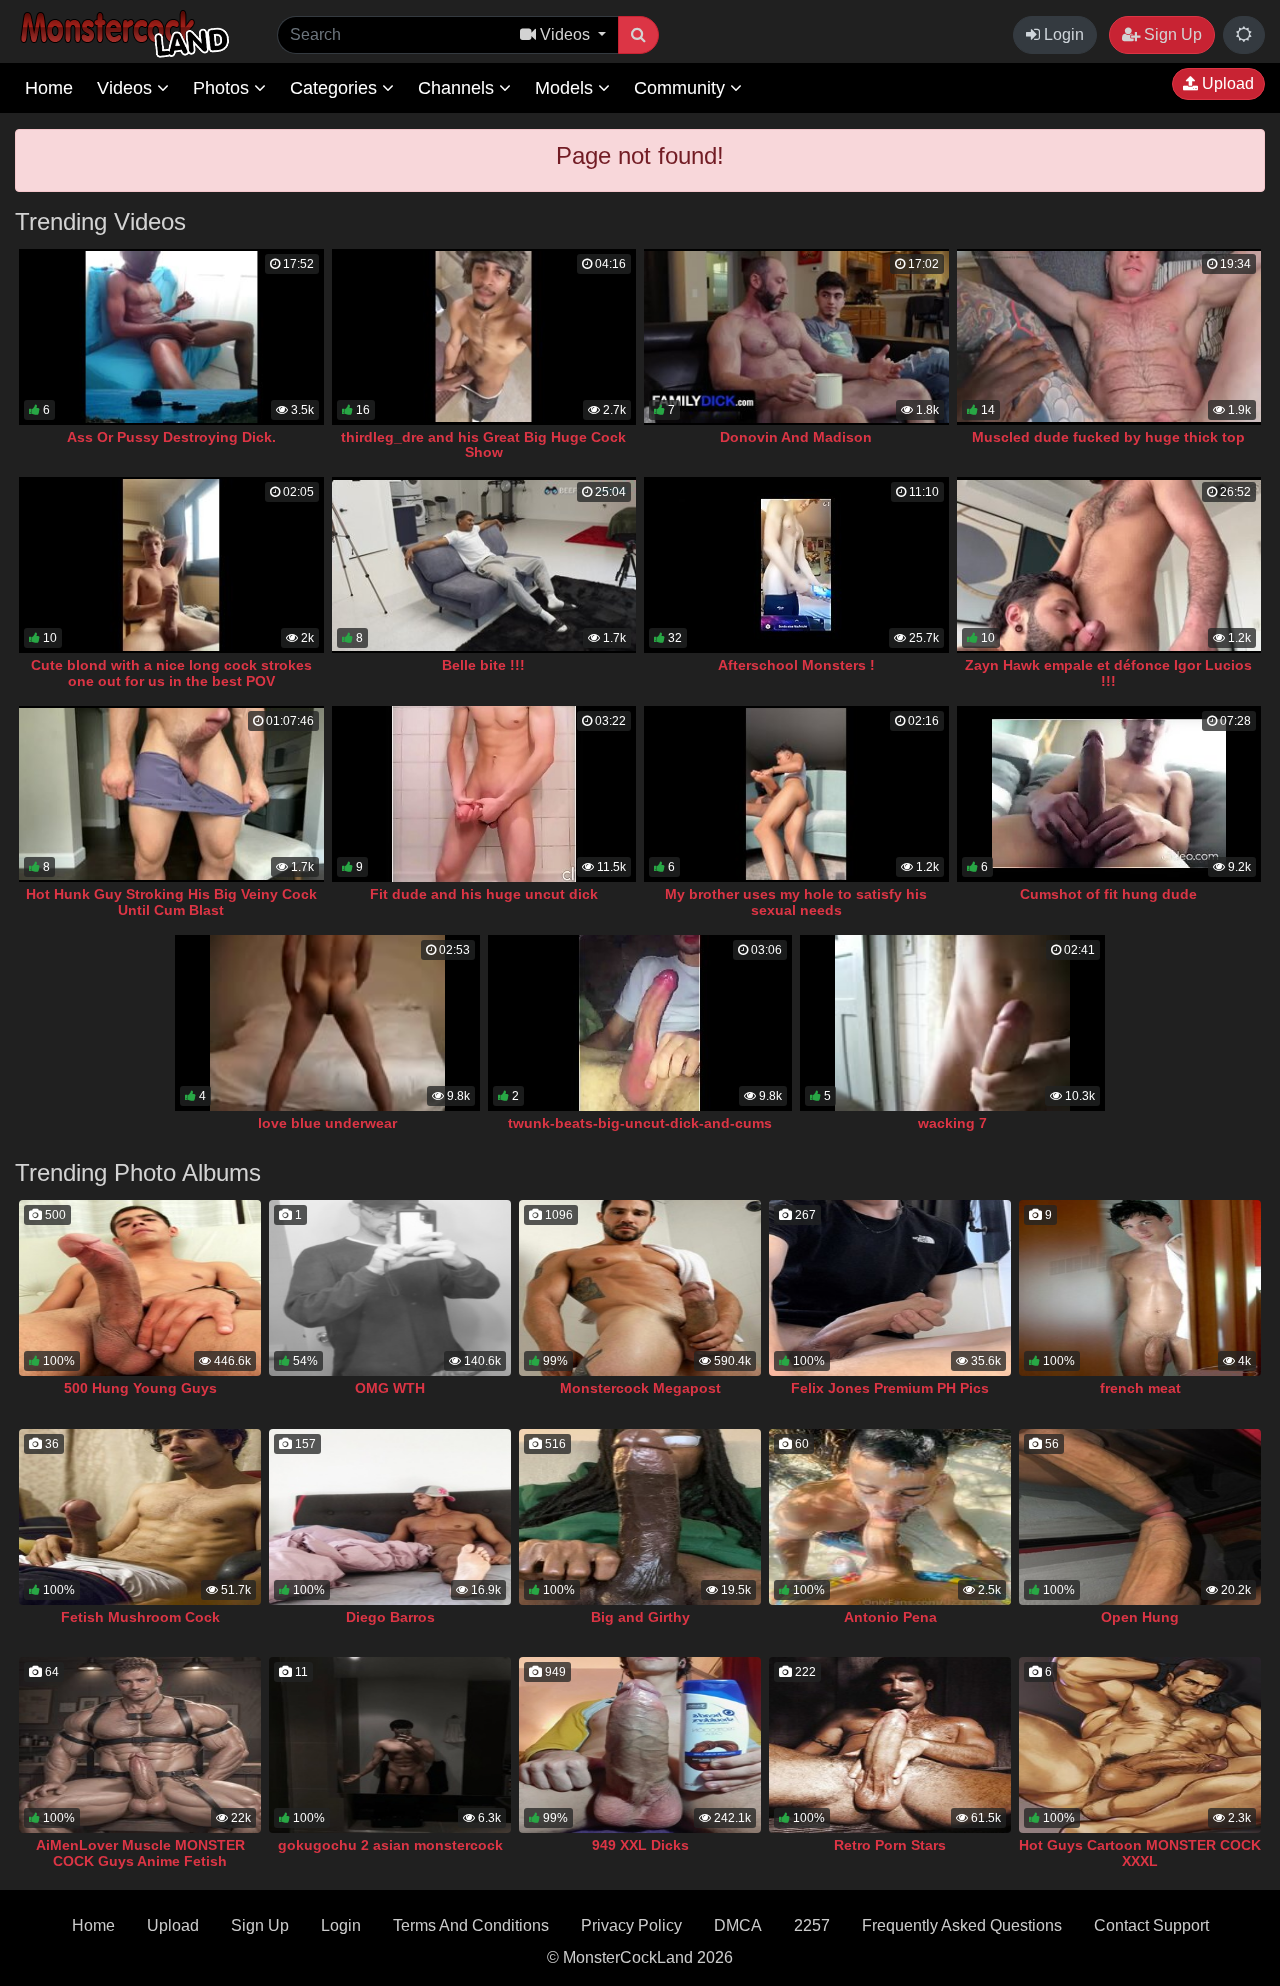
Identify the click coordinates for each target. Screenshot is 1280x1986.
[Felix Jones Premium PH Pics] (890, 1288)
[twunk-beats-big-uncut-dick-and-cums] (640, 1023)
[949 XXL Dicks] (640, 1745)
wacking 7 (952, 1123)
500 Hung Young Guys (140, 1388)
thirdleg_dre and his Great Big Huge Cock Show (483, 445)
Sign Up (1171, 34)
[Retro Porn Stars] (890, 1745)
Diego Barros (390, 1617)
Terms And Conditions (471, 1925)
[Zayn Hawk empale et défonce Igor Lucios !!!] (1109, 565)
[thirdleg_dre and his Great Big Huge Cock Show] (484, 337)
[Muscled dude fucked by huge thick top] (1109, 337)
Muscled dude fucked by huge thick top (1108, 437)
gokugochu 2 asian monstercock (390, 1845)
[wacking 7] (952, 1023)
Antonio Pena (890, 1617)
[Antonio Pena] (890, 1517)
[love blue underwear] (327, 1023)
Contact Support (1151, 1925)
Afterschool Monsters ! (796, 665)
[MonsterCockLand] (122, 34)
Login (1062, 34)
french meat (1140, 1388)
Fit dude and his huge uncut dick (484, 894)
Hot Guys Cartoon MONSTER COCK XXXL (1140, 1853)
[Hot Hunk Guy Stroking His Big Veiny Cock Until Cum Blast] (171, 794)
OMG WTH (390, 1388)
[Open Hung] (1140, 1517)
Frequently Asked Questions (962, 1925)
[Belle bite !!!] (484, 565)
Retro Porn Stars (890, 1845)
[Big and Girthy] (640, 1517)
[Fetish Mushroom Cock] (140, 1517)
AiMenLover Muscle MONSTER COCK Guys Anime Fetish (140, 1853)
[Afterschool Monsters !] (796, 565)
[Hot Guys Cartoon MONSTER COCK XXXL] (1140, 1745)
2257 (812, 1925)
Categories (336, 88)
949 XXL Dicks (640, 1845)
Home (49, 88)
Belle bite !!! (483, 665)
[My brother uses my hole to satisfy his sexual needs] (796, 794)
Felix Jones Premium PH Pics (890, 1388)
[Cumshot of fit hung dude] (1109, 794)
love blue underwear (327, 1123)
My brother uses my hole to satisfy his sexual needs (796, 902)
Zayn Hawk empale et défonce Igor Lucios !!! (1108, 673)
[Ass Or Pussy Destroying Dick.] (171, 337)
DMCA (738, 1925)
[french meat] (1140, 1288)
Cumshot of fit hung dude (1108, 894)
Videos (127, 88)
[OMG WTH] (390, 1288)
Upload (1226, 83)
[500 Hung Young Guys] (140, 1288)
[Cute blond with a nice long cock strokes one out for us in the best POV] (171, 565)
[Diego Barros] (390, 1517)
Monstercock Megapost (640, 1388)
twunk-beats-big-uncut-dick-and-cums (640, 1123)
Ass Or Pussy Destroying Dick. (171, 437)
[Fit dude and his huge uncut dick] (484, 794)
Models (566, 88)
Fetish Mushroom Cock (140, 1617)
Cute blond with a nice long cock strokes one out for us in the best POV (171, 673)
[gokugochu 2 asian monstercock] (390, 1745)
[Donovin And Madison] (796, 337)
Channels (458, 88)
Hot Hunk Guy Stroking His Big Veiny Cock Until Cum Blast (171, 902)
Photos (223, 88)
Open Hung (1140, 1617)
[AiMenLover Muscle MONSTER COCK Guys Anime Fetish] (140, 1745)
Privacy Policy (631, 1925)
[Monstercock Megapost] (640, 1288)
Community (682, 88)
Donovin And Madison (796, 437)
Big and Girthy (640, 1617)
